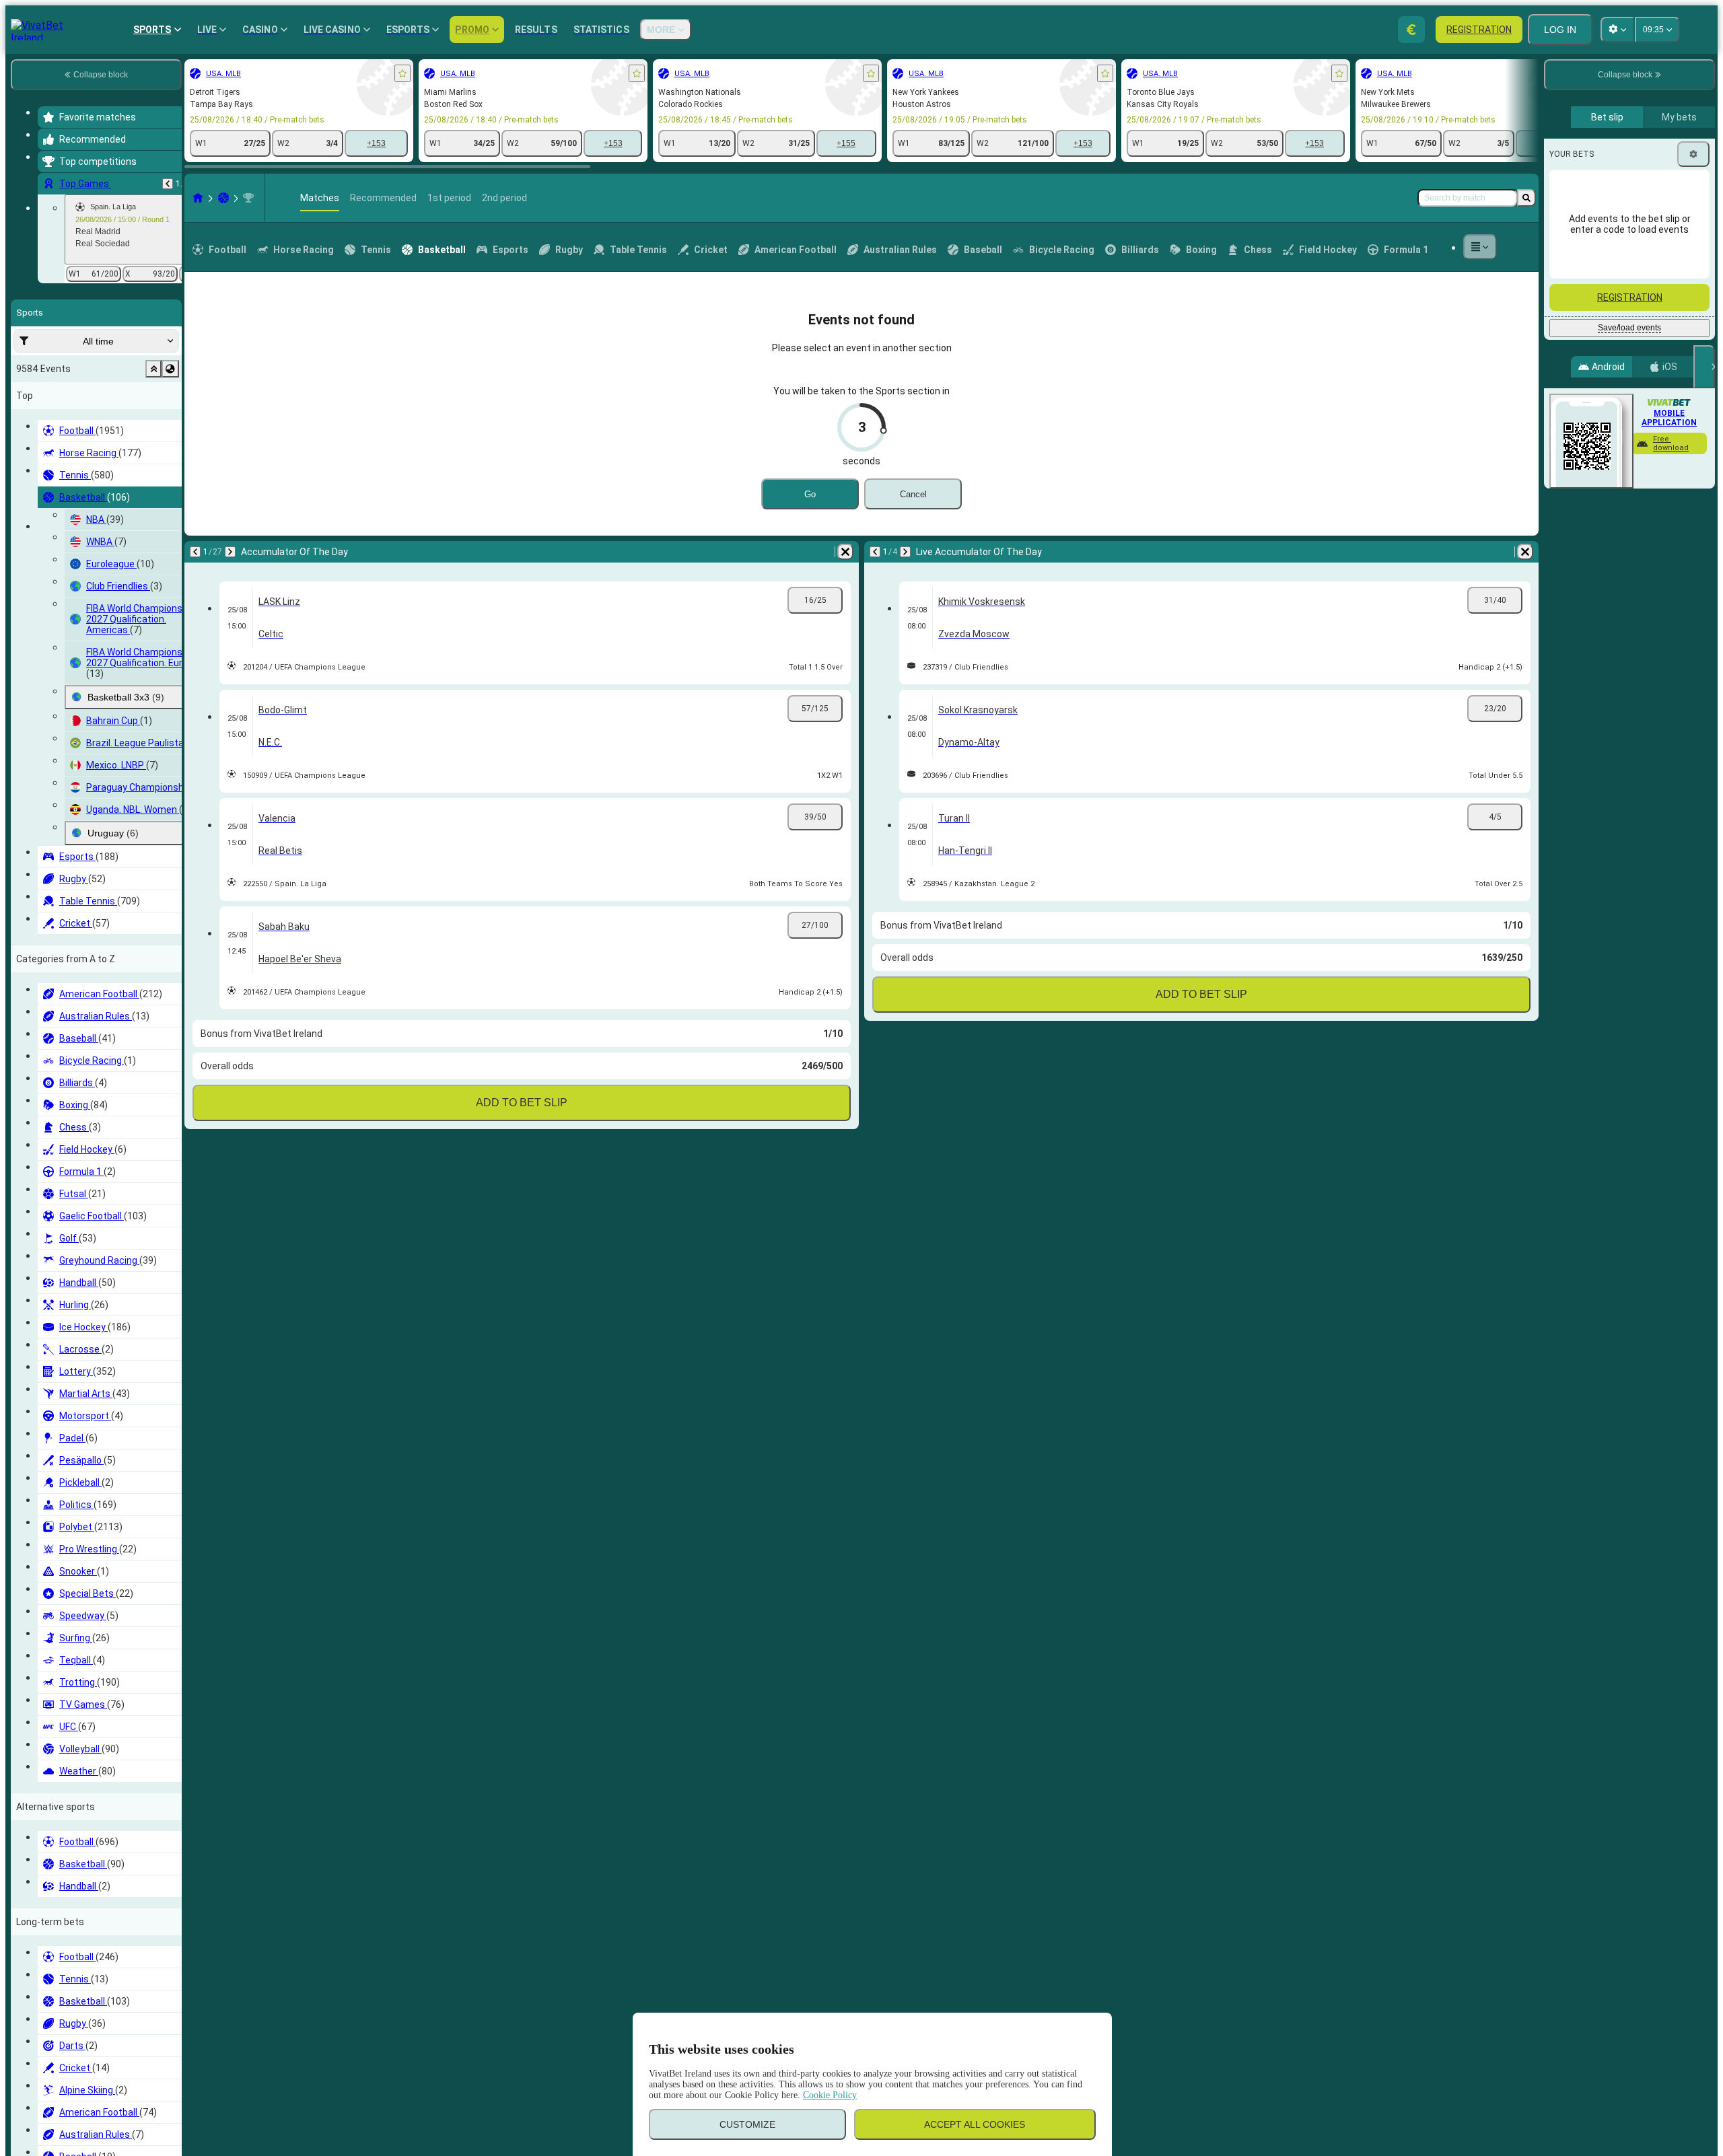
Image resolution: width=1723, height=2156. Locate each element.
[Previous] (168, 184)
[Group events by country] (170, 369)
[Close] (1704, 367)
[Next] (230, 552)
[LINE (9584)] (198, 198)
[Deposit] (1411, 30)
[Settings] (1693, 154)
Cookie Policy (830, 2095)
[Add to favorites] (402, 73)
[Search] (1526, 198)
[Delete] (845, 552)
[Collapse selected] (153, 369)
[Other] (1480, 247)
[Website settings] (1617, 30)
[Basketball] (223, 198)
